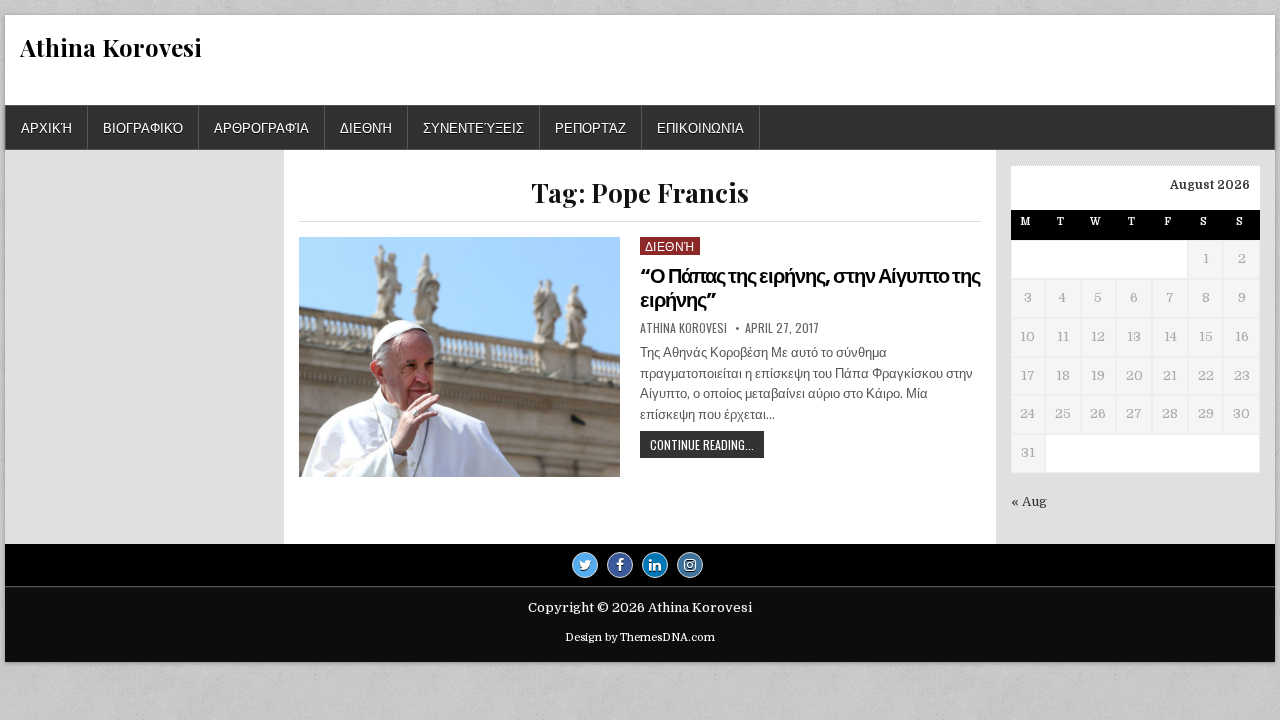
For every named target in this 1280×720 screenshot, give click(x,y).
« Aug (1029, 501)
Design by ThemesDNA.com (640, 637)
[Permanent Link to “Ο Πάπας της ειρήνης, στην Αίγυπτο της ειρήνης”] (459, 357)
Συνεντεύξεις (473, 127)
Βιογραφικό (143, 127)
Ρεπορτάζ (590, 127)
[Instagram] (690, 565)
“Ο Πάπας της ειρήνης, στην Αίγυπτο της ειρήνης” (810, 288)
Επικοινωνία (700, 127)
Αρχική (46, 127)
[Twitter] (585, 565)
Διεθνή (366, 127)
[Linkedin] (655, 565)
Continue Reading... (707, 446)
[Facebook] (620, 565)
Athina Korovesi (111, 47)
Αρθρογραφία (261, 127)
